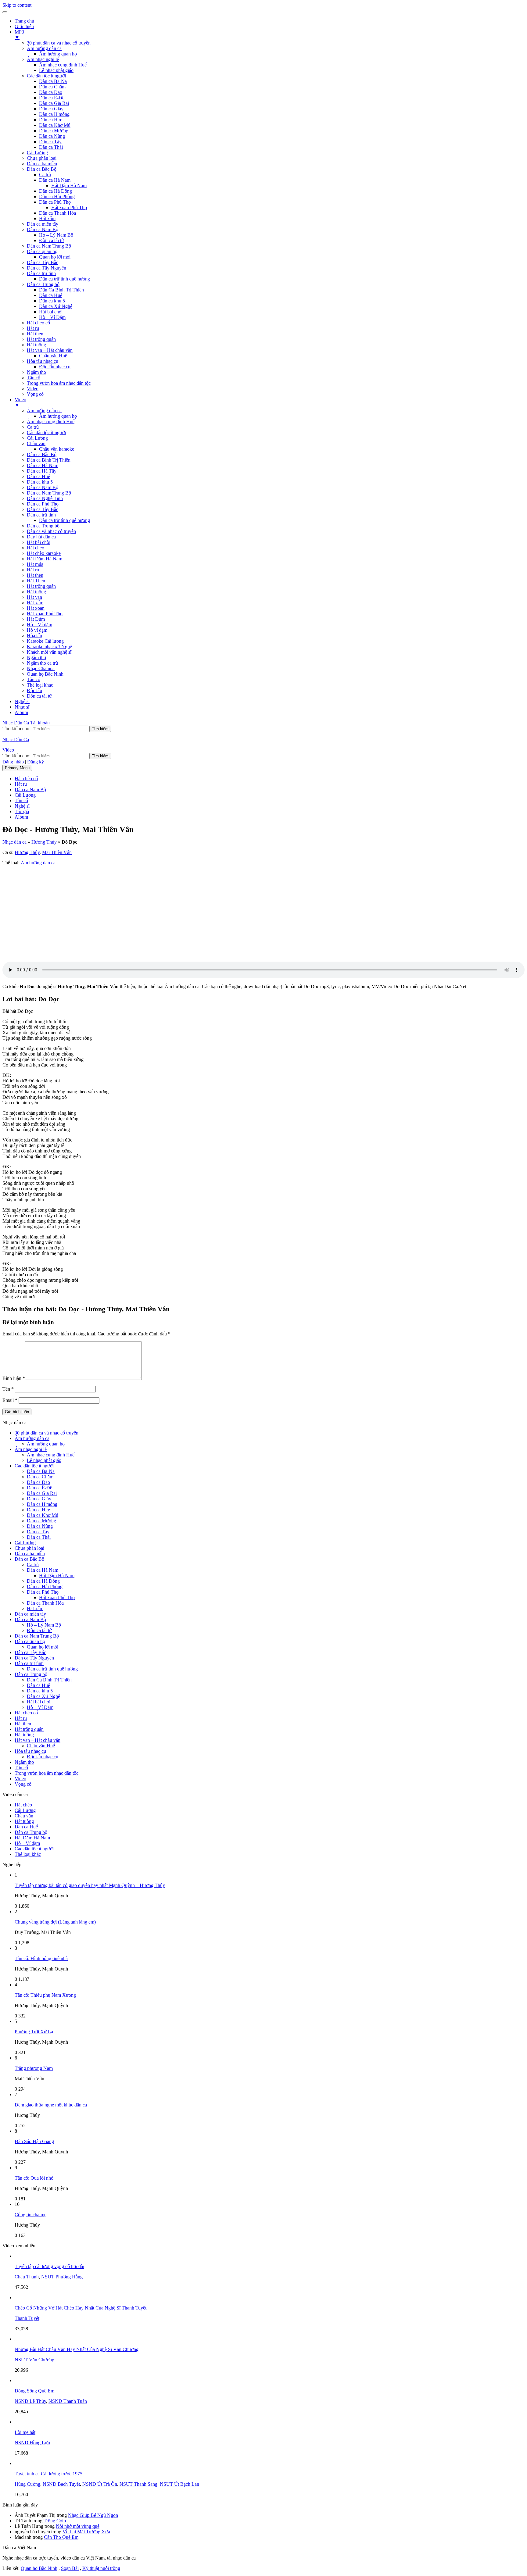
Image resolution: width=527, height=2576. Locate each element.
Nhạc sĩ (22, 707)
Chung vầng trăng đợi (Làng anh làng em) (55, 1922)
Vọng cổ (35, 394)
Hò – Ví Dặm (52, 317)
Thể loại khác (40, 685)
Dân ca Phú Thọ (55, 202)
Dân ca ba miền (42, 164)
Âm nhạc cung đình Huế (63, 65)
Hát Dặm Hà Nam (45, 559)
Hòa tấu (34, 636)
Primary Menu (17, 768)
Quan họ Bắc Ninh (45, 674)
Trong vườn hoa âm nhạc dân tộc (59, 383)
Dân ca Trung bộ (43, 284)
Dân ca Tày (50, 142)
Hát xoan (36, 608)
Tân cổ (34, 378)
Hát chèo (36, 548)
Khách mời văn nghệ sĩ (49, 652)
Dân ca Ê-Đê (52, 98)
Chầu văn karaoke (57, 449)
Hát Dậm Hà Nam (69, 186)
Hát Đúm (36, 619)
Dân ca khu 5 (52, 301)
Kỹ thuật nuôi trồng (101, 2568)
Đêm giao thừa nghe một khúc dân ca (51, 2105)
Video (33, 389)
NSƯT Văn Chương (34, 2360)
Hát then (35, 334)
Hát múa (35, 564)
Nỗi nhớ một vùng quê (78, 2526)
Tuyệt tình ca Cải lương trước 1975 (48, 2474)
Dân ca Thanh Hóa (57, 213)
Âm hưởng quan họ (58, 54)
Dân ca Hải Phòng (57, 197)
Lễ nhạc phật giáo (56, 70)
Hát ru (33, 328)
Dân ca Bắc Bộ (42, 169)
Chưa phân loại (42, 158)
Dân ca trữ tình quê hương (65, 279)
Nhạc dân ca (14, 842)
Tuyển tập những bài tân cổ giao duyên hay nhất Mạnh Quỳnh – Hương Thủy (90, 1885)
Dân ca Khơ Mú (55, 125)
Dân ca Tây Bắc (43, 262)
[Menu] (5, 12)
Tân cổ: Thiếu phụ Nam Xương (45, 1995)
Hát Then (36, 581)
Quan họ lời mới (55, 257)
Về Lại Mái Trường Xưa (86, 2532)
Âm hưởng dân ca (44, 48)
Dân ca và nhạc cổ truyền (51, 531)
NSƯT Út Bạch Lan (179, 2484)
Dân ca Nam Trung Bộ (49, 246)
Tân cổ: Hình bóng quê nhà (41, 1958)
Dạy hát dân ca (41, 537)
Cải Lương (37, 153)
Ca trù (45, 175)
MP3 (19, 35)
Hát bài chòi (51, 312)
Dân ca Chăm (52, 87)
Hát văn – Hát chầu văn (50, 350)
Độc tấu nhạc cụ (55, 367)
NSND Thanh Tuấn (68, 2401)
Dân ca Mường (54, 131)
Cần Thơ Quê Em (61, 2537)
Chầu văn (36, 443)
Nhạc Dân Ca (16, 723)
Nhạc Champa (41, 668)
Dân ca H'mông (54, 114)
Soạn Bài (70, 2568)
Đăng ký (36, 762)
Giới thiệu (24, 26)
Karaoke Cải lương (45, 641)
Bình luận (14, 1378)
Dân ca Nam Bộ (43, 229)
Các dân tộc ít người (46, 76)
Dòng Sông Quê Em (34, 2391)
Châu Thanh (27, 2277)
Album (21, 712)
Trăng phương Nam (34, 2068)
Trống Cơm (55, 2521)
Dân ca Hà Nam (55, 180)
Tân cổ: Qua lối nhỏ (34, 2178)
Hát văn (34, 597)
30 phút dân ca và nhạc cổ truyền (59, 43)
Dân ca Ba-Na (53, 81)
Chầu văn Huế (53, 356)
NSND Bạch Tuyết (61, 2484)
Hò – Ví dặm (39, 625)
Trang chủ (24, 21)
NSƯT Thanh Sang (138, 2484)
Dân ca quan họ (42, 251)
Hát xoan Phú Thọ (69, 207)
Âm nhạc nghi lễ (43, 59)
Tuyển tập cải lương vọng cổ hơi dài (49, 2266)
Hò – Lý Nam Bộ (56, 235)
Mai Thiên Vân (57, 852)
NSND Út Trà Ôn (100, 2484)
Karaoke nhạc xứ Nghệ (49, 647)
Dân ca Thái (51, 147)
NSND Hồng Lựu (32, 2443)
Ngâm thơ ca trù (42, 663)
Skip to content (17, 5)
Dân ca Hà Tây (42, 471)
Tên (8, 1389)
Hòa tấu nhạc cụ (43, 361)
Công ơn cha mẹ (30, 2215)
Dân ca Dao (51, 92)
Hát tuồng (36, 345)
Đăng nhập (13, 762)
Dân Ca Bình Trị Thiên (61, 290)
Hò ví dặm (37, 630)
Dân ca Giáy (51, 109)
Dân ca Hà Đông (56, 191)
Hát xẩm (47, 218)
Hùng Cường (27, 2484)
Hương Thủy (44, 842)
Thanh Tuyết (27, 2318)
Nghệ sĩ (22, 701)
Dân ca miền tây (43, 224)
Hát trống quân (41, 339)
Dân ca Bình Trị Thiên (49, 460)
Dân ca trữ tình (41, 273)
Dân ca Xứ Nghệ (56, 306)
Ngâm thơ (36, 372)
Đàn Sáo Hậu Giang (34, 2141)
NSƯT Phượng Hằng (62, 2277)
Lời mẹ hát (25, 2432)
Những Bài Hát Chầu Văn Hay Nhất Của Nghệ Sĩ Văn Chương (77, 2349)
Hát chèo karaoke (44, 553)
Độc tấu (34, 690)
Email (10, 1400)
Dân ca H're (51, 120)
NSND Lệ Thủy (30, 2401)
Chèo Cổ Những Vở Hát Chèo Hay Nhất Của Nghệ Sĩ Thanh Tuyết (81, 2308)
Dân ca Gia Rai (54, 103)
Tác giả (22, 811)
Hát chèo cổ (38, 323)
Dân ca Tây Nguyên (47, 268)
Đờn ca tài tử (52, 240)
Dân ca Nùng (52, 136)
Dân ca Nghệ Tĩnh (45, 498)
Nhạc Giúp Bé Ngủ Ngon (93, 2515)
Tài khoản (40, 723)
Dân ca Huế (51, 295)
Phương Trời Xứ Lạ (34, 2032)
